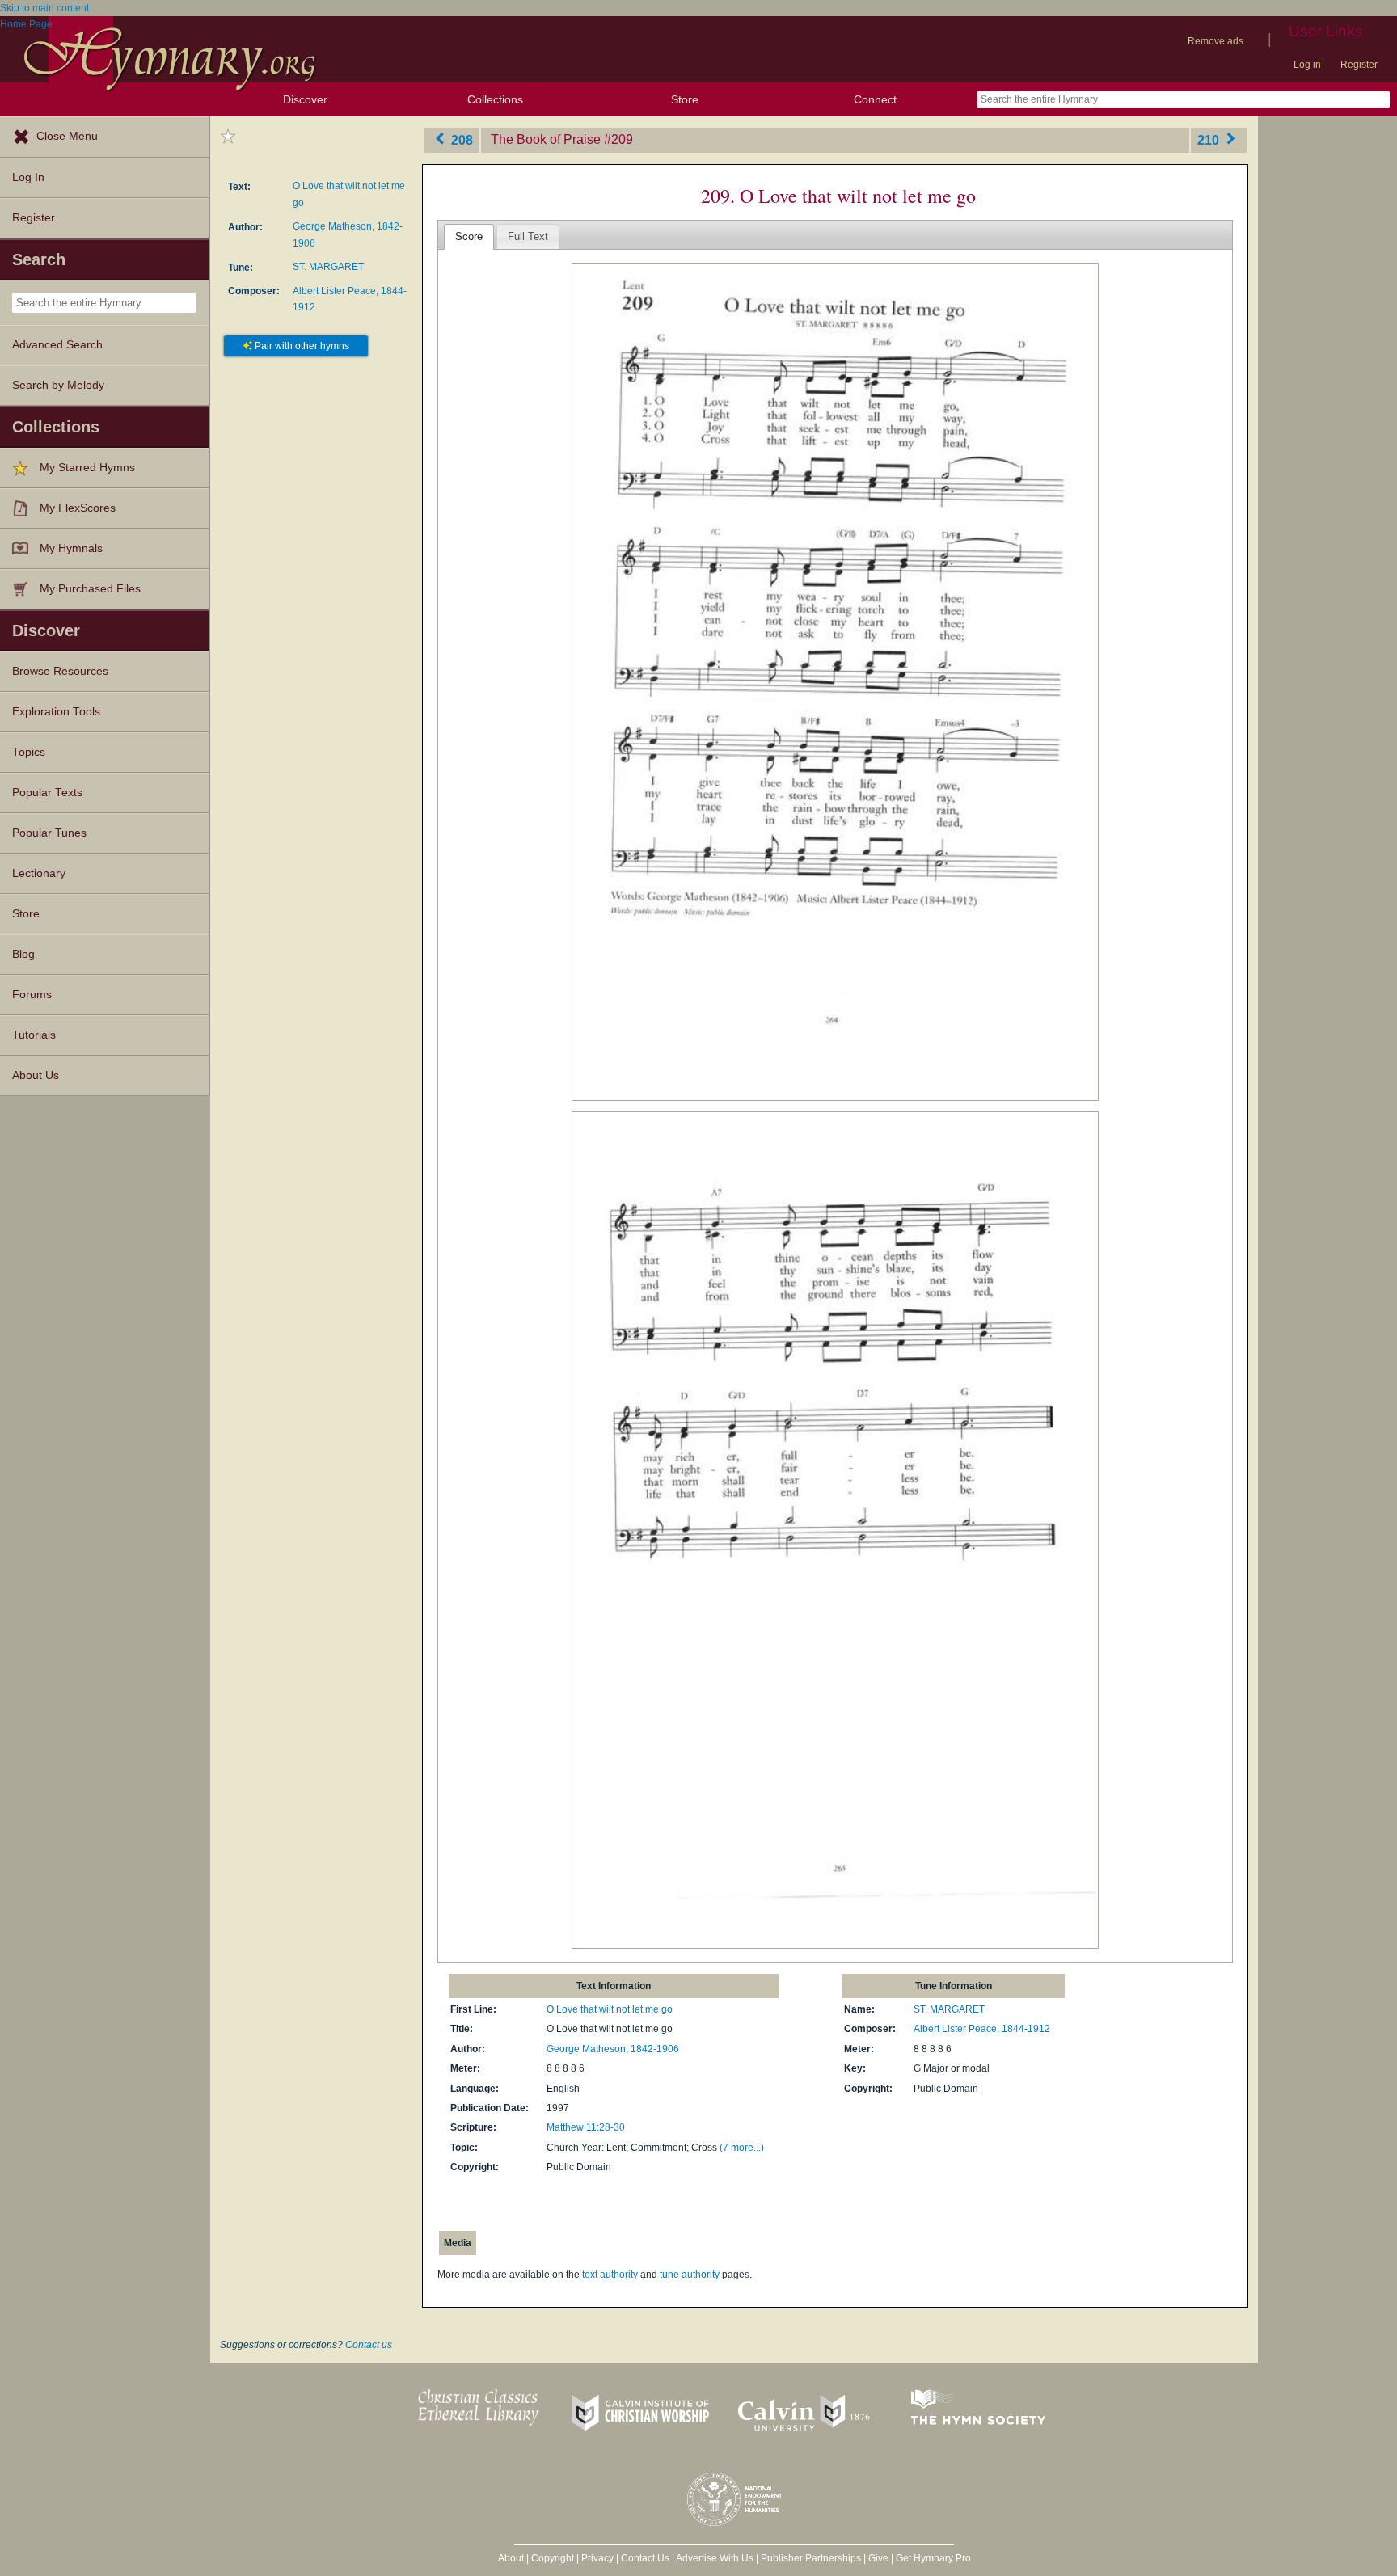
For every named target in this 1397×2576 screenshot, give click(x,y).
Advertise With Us (715, 2558)
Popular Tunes (49, 833)
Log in (1307, 65)
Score (469, 236)
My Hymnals (71, 548)
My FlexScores (78, 508)
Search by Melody (58, 385)
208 (460, 139)
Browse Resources (60, 671)
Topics (29, 752)
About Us (36, 1075)
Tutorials (34, 1035)
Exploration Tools (56, 712)
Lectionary (39, 873)
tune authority (690, 2275)
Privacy (597, 2558)
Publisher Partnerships (811, 2558)
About (511, 2558)
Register (1359, 65)
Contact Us (645, 2558)
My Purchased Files (90, 589)
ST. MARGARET (328, 267)
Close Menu (67, 136)
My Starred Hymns (87, 468)
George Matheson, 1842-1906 (613, 2049)
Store (685, 99)
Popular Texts (47, 793)
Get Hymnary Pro (933, 2558)
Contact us (369, 2345)
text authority (610, 2275)
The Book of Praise (546, 139)
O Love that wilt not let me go (610, 2009)
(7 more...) (742, 2148)
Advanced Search (57, 345)
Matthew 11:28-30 (586, 2127)
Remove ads (1216, 41)
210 (1210, 139)
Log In (28, 177)
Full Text (528, 236)
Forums (32, 995)
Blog (23, 954)
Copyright (553, 2558)
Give (878, 2558)
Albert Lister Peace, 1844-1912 (982, 2029)
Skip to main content (44, 8)
